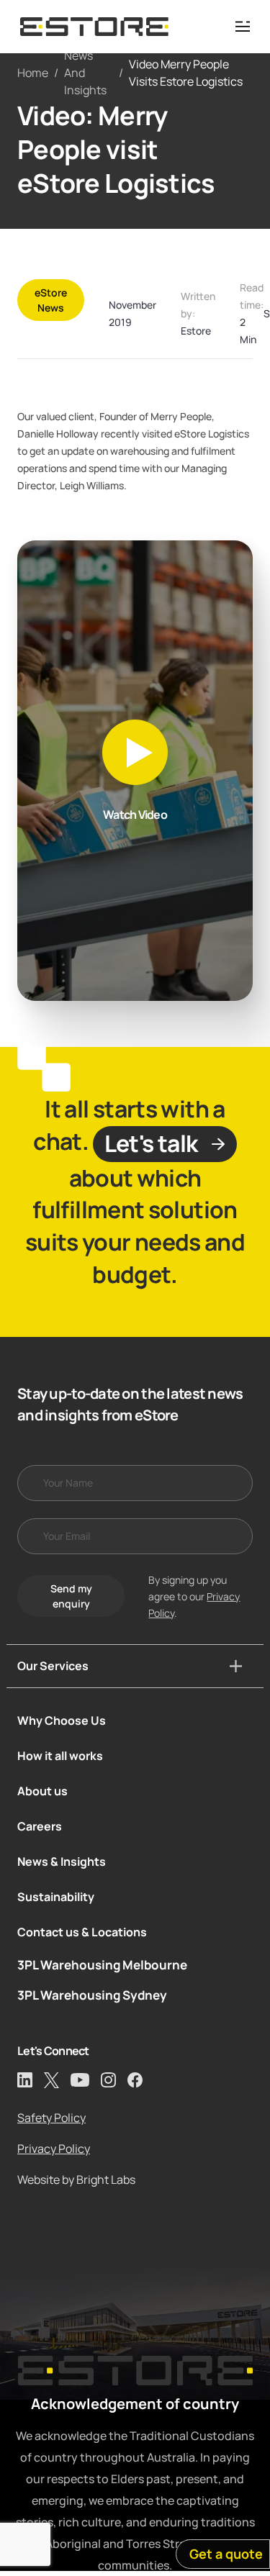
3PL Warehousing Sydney (92, 1995)
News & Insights (62, 1861)
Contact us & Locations (82, 1932)
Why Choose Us (62, 1720)
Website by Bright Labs (76, 2180)
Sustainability (56, 1897)
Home (33, 73)
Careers (40, 1826)
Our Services (53, 1666)
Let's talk (151, 1143)
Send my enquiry (71, 1596)
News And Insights (85, 73)
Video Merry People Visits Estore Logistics (186, 73)
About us (42, 1791)
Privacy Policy (54, 2149)
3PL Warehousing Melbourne (102, 1965)
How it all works (60, 1756)
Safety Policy (51, 2118)
